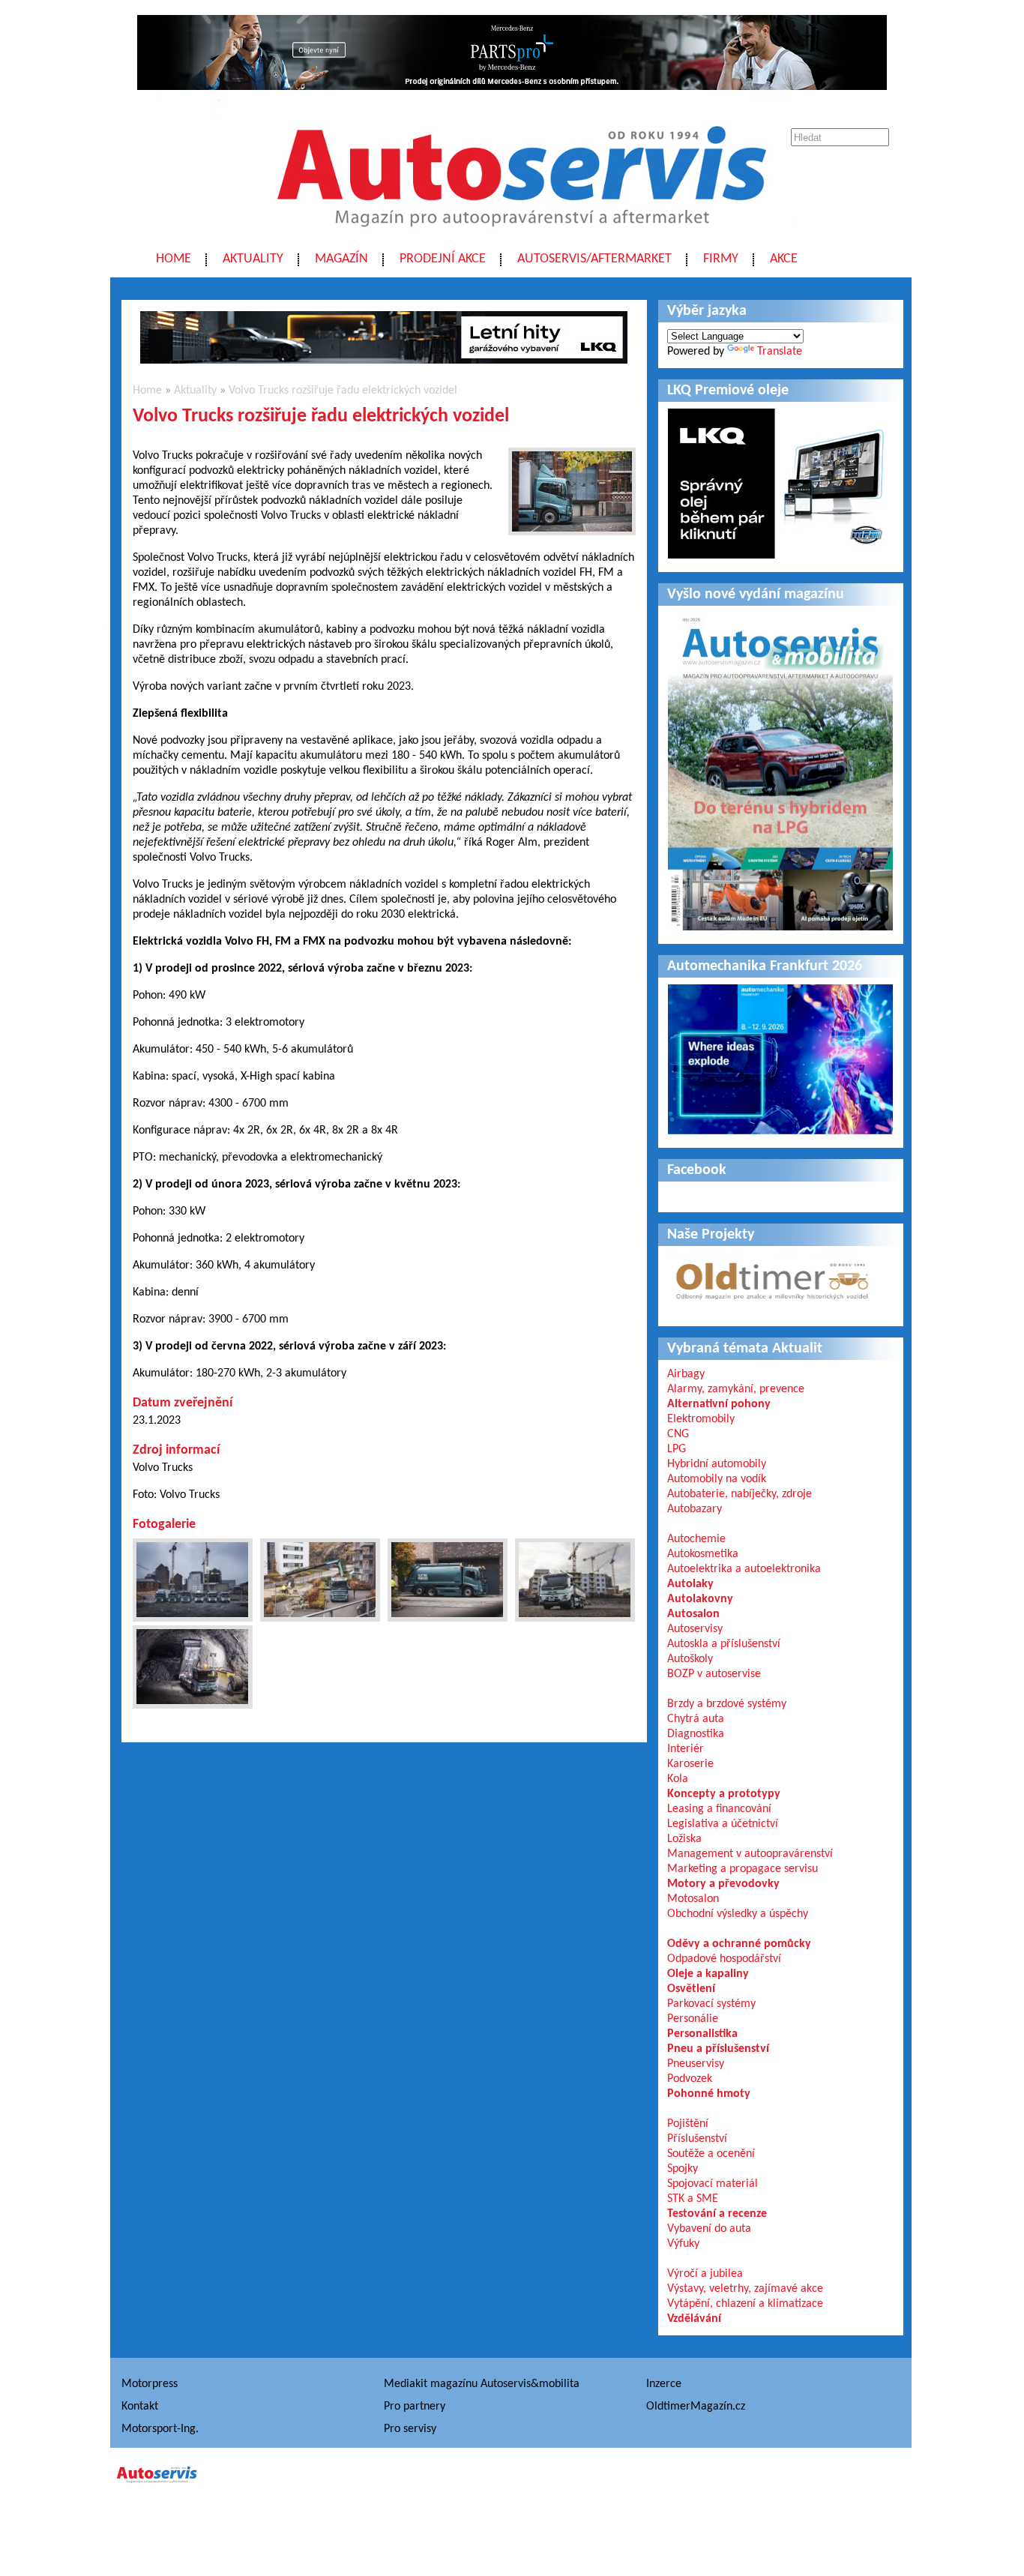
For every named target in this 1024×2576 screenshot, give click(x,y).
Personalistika (702, 2034)
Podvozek (690, 2079)
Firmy (721, 259)
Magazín (341, 259)
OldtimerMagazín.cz (696, 2407)
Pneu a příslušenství (718, 2049)
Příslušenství (697, 2139)
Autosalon (693, 1614)
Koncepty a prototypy (724, 1794)
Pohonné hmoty (709, 2094)
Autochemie (696, 1539)
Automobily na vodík (717, 1479)
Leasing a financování (719, 1809)
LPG (677, 1449)
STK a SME (693, 2199)
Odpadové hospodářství (724, 1959)
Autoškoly (690, 1659)
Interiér (686, 1749)
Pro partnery (415, 2407)
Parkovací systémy (711, 2004)
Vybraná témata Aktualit (745, 1349)
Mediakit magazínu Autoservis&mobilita (482, 2384)
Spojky (683, 2169)
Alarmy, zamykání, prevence (736, 1389)
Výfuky (683, 2244)
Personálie (693, 2019)
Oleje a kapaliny (708, 1974)
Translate (780, 352)
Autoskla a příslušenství (724, 1644)
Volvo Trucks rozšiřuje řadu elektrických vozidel (343, 391)
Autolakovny (700, 1599)
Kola (678, 1779)
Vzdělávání (694, 2319)
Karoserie (690, 1764)
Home (174, 259)
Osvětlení (691, 1989)
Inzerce (664, 2384)
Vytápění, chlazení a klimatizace (745, 2304)
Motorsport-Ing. (160, 2429)
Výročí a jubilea (705, 2274)
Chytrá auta (696, 1719)
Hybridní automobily (717, 1464)
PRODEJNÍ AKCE (443, 259)
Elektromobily (701, 1419)
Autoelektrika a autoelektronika (744, 1569)
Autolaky (690, 1584)
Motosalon (693, 1899)
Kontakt (140, 2407)
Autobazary (695, 1509)
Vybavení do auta (709, 2229)
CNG (678, 1434)
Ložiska (684, 1839)
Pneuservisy (696, 2064)
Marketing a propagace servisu (743, 1869)
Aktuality (253, 259)
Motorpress (150, 2384)
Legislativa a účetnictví (723, 1824)
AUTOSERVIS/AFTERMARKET (594, 259)
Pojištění (688, 2124)
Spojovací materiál (713, 2184)
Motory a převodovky (723, 1884)
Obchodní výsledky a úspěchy (738, 1914)
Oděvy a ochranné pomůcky (739, 1944)
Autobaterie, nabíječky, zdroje (740, 1494)
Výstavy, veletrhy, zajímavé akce (745, 2289)
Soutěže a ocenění (711, 2154)
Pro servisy (410, 2429)
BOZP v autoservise (714, 1674)
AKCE (784, 259)
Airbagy (686, 1374)
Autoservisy (695, 1629)
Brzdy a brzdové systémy (727, 1704)
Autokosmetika (703, 1554)
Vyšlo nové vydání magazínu (756, 595)
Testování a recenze (717, 2214)
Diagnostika (696, 1734)
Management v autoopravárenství (750, 1854)
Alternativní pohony (719, 1404)
